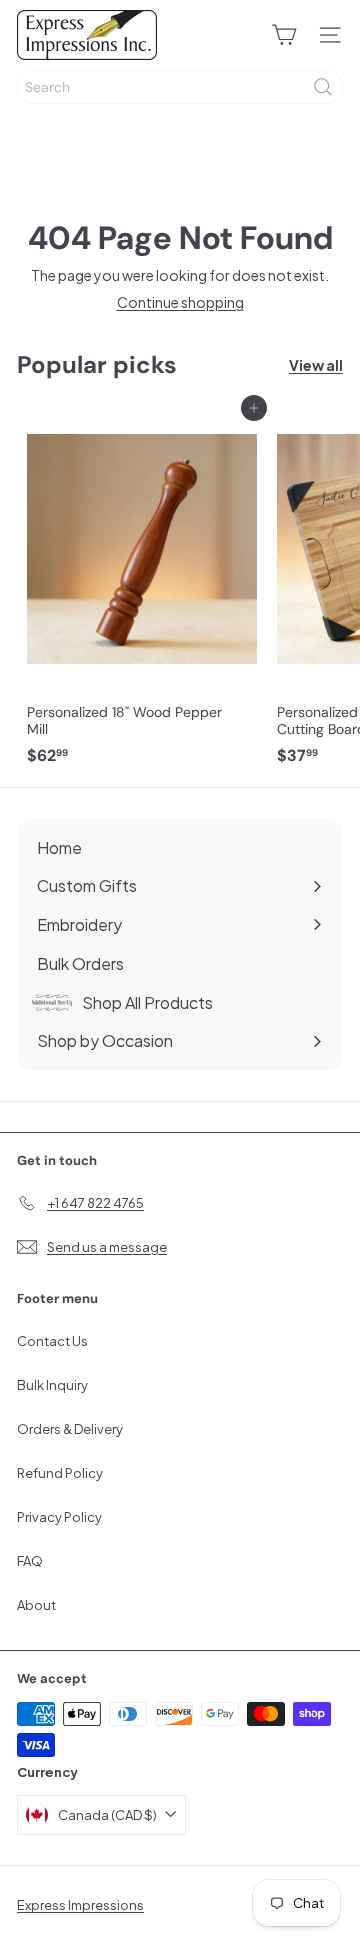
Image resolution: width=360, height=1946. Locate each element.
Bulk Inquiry (52, 1385)
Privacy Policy (59, 1517)
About (36, 1605)
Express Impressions (80, 1905)
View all (316, 365)
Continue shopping (180, 302)
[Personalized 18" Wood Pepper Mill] (142, 591)
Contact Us (52, 1341)
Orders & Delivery (70, 1429)
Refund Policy (60, 1473)
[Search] (323, 87)
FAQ (30, 1561)
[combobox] (180, 87)
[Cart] (284, 35)
